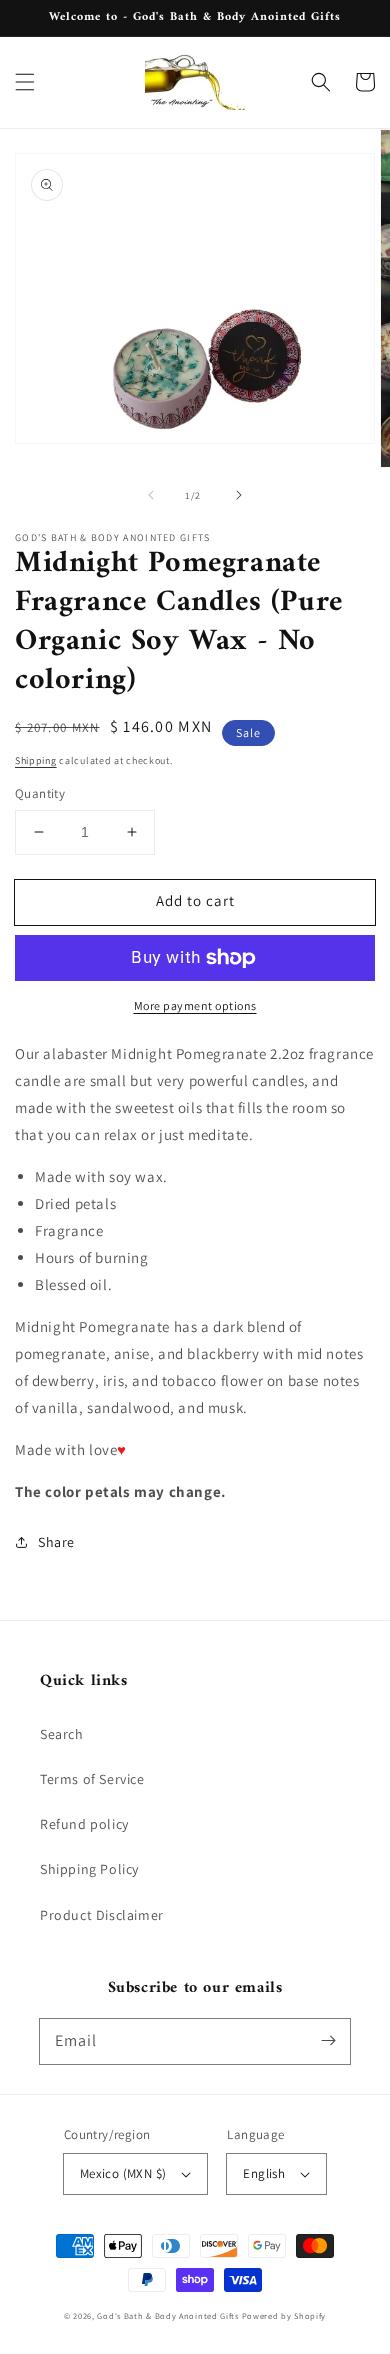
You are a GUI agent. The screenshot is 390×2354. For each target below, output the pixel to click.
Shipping (36, 760)
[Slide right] (239, 495)
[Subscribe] (328, 2041)
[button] (25, 82)
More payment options (195, 1005)
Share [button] (56, 1542)
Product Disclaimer (102, 1915)
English (264, 2173)
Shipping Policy (89, 1869)
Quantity (40, 793)
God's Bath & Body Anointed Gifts (167, 2315)
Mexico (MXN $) (123, 2173)
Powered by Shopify (284, 2315)
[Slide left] (151, 495)
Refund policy (84, 1824)
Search (62, 1734)
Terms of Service (92, 1779)
